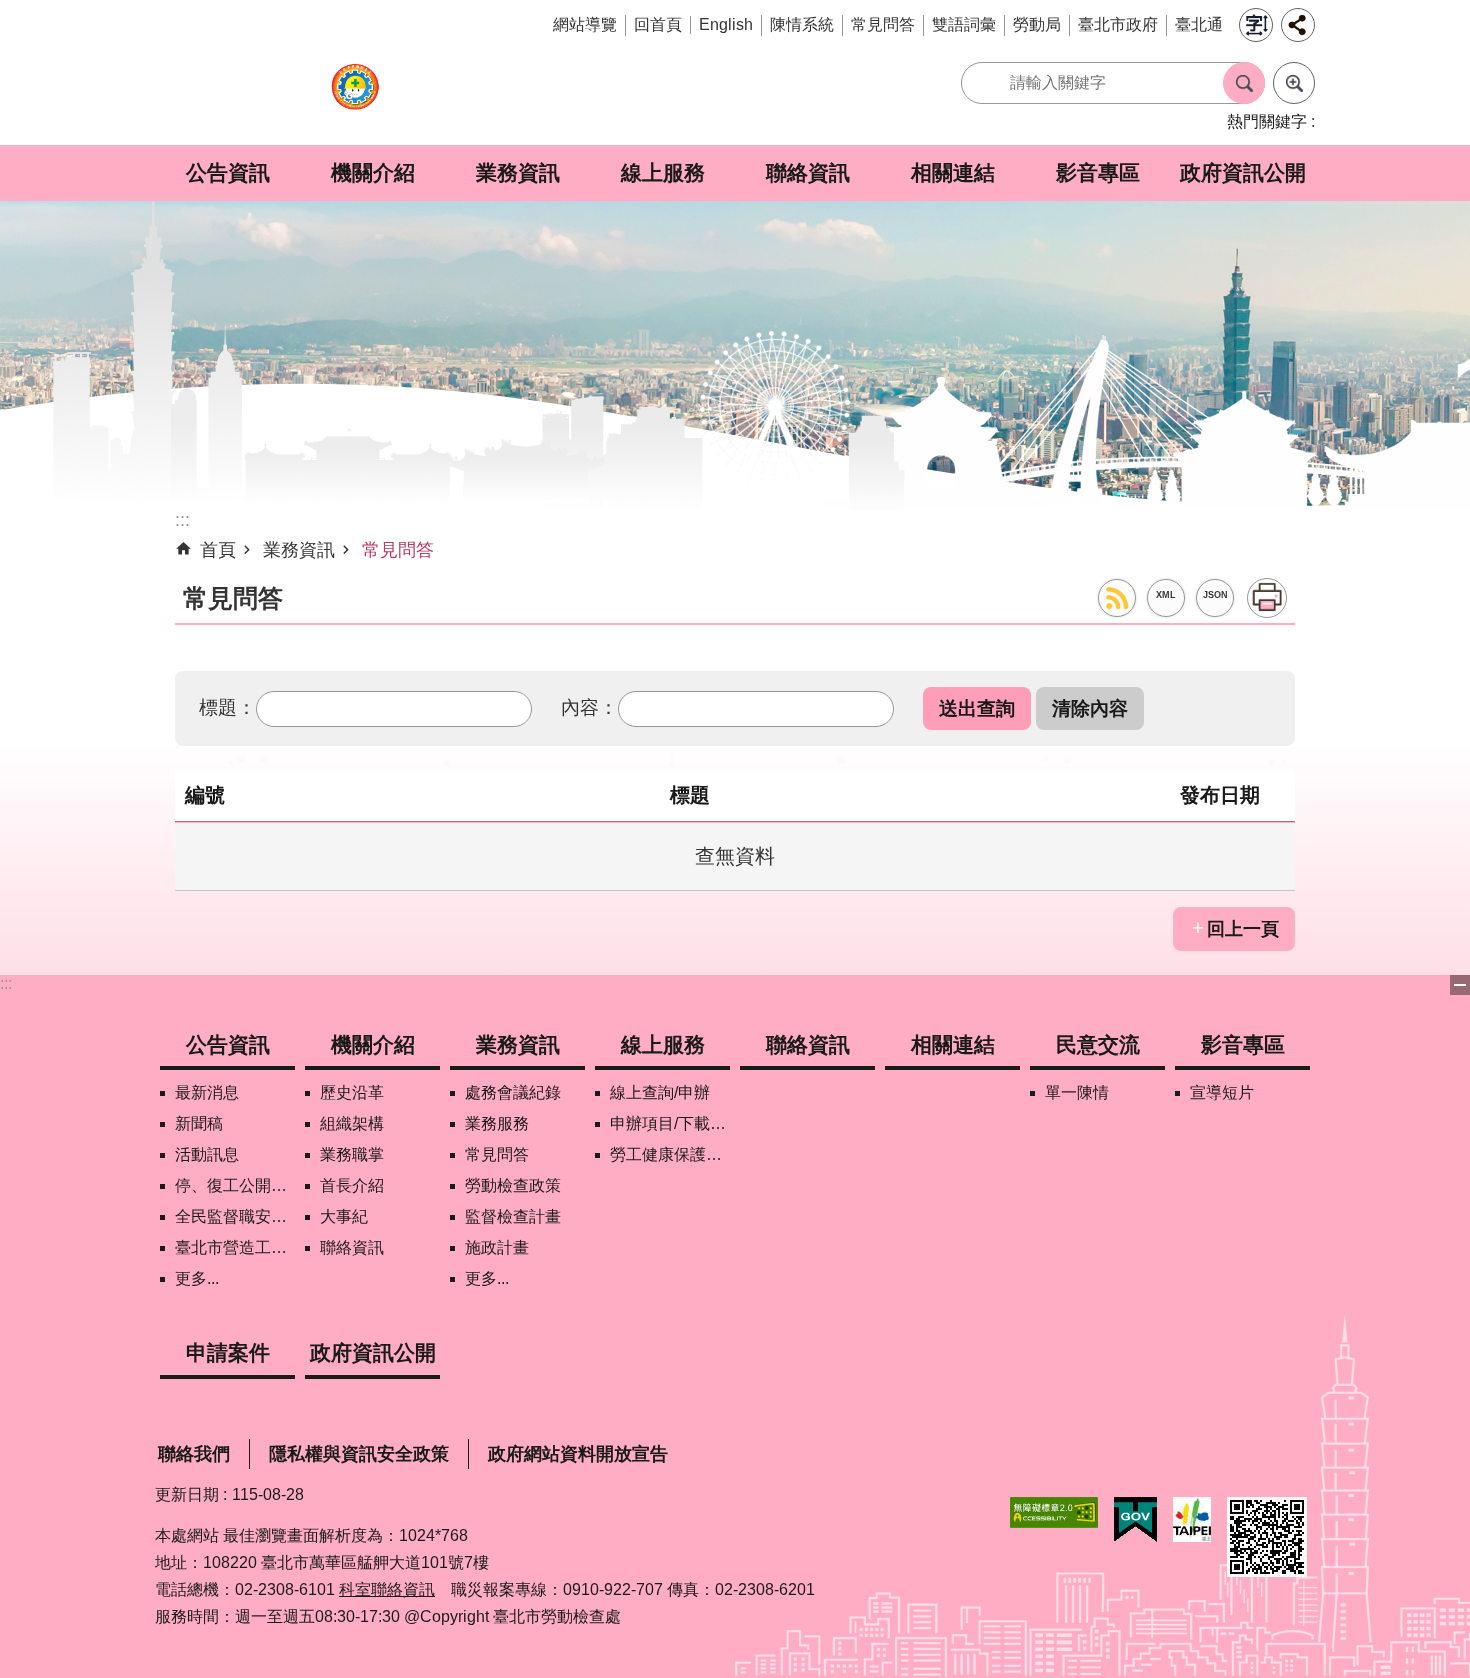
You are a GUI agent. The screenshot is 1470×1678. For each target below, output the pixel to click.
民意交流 (1098, 1044)
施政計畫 (497, 1247)
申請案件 (228, 1352)
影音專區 (1098, 172)
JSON (1215, 595)
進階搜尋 (1294, 83)
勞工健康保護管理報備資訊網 (670, 1154)
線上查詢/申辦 (660, 1092)
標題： (227, 707)
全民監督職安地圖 (235, 1216)
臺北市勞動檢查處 (355, 97)
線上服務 (663, 172)
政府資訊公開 (1243, 172)
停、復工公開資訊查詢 (235, 1185)
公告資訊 (228, 172)
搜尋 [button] (1244, 83)
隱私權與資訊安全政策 (359, 1454)
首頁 (218, 550)
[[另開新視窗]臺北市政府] (1192, 1519)
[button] (977, 708)
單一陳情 (1077, 1092)
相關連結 (953, 172)
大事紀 (344, 1216)
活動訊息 (207, 1154)
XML (1166, 595)
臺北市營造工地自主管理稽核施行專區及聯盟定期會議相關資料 (235, 1247)
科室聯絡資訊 (387, 1589)
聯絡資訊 (808, 172)
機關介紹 (373, 172)
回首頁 (658, 24)
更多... (197, 1278)
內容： (589, 707)
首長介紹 (352, 1185)
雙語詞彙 (964, 24)
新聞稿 (199, 1123)
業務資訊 (518, 172)
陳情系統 (802, 24)
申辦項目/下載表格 (670, 1123)
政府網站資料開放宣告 (578, 1454)
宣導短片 (1222, 1092)
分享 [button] (1298, 25)
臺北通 (1199, 24)
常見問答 (883, 24)
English (726, 24)
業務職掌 (352, 1154)
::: (6, 983)
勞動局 (1037, 24)
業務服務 (497, 1123)
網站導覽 (585, 24)
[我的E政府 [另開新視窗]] (1135, 1520)
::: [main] (182, 520)
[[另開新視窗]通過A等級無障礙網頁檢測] (1054, 1512)
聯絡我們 (194, 1454)
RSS (1117, 598)
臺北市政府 (1118, 24)
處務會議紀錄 (513, 1092)
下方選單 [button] (1460, 985)
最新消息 (207, 1092)
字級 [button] (1256, 25)
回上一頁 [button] (1243, 929)
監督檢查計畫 (513, 1216)
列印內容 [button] (1267, 598)
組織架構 (352, 1123)
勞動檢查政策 (513, 1185)
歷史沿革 (352, 1092)
